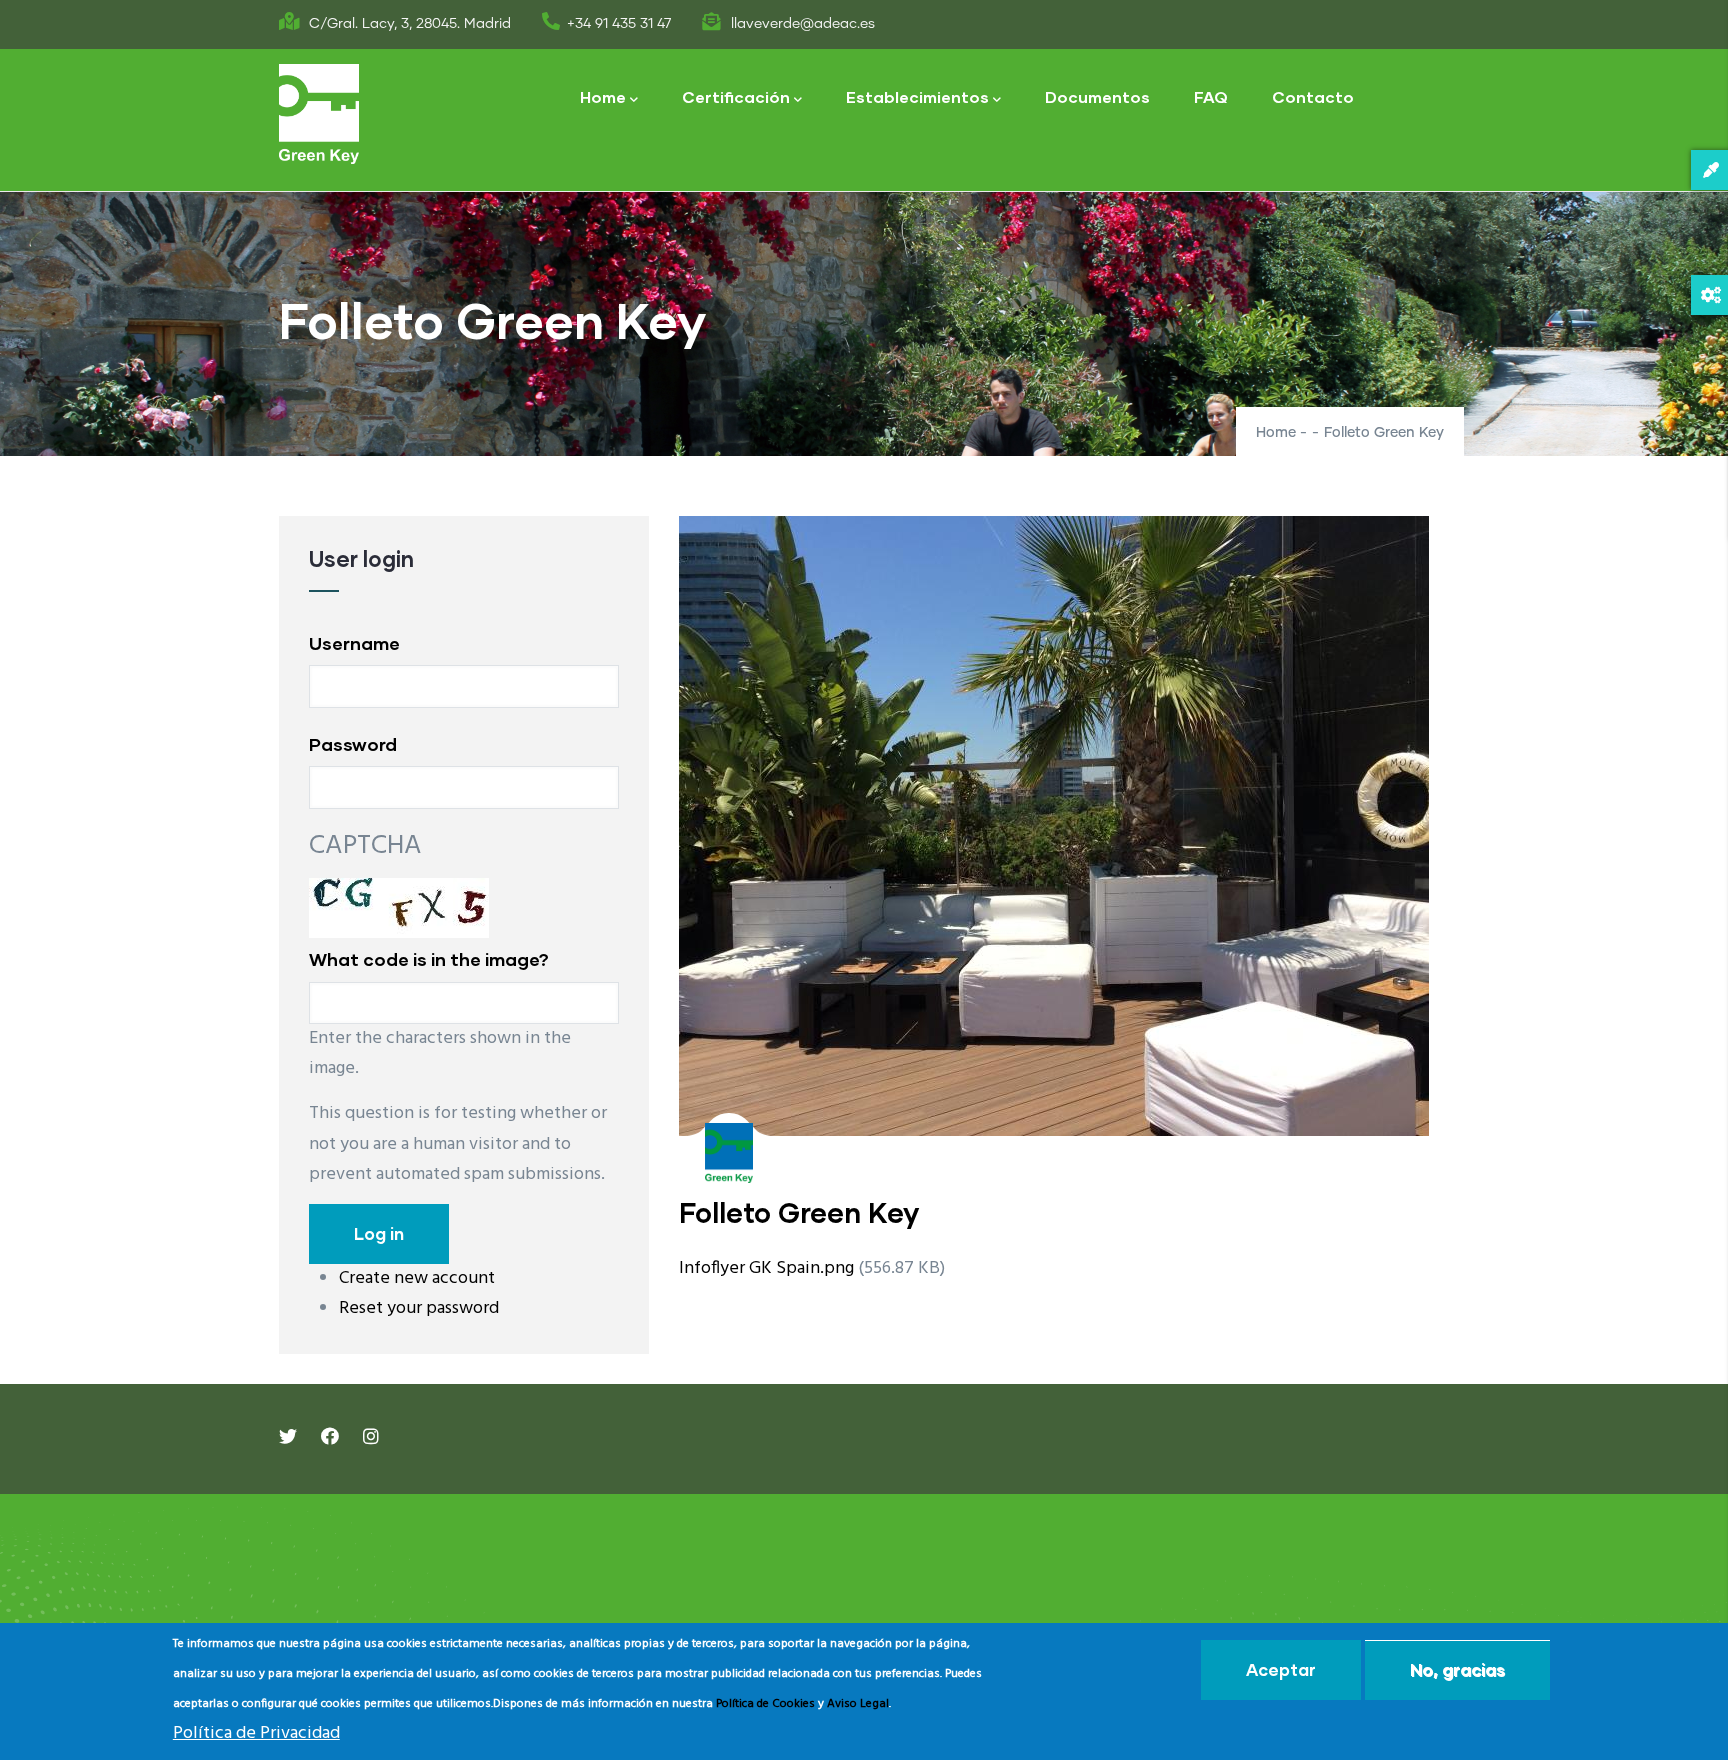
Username (354, 643)
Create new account (417, 1278)
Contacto (1313, 96)
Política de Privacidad (256, 1733)
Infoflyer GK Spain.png (766, 1268)
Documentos (1097, 96)
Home (603, 96)
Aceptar (1281, 1669)
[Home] (319, 114)
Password (353, 744)
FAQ (1211, 96)
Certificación (736, 96)
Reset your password (419, 1308)
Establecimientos (917, 96)
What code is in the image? (429, 959)
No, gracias (1457, 1669)
